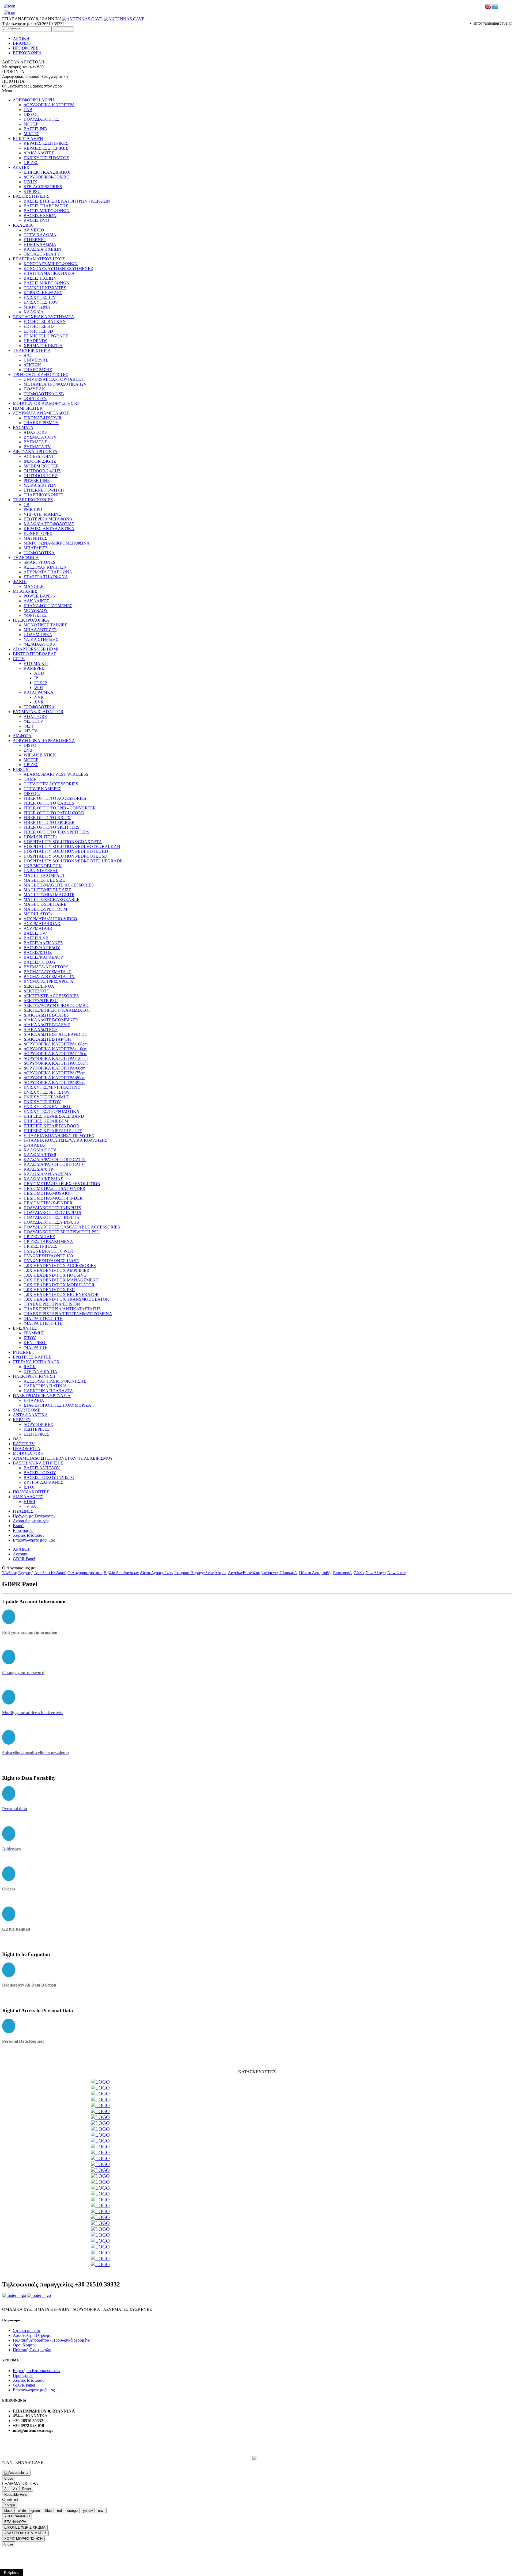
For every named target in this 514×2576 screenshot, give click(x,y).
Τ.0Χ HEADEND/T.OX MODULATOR (59, 1285)
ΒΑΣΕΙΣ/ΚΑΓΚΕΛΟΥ (44, 957)
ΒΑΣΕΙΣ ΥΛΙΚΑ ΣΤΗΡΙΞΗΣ (38, 1463)
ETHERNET (35, 240)
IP (36, 678)
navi (101, 2511)
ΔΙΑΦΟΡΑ (22, 736)
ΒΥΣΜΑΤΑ (23, 427)
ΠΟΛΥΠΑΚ (34, 389)
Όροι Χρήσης (24, 2345)
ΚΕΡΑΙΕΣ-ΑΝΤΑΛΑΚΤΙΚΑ (49, 529)
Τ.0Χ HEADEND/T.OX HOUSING (55, 1275)
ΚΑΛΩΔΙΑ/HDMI (40, 1155)
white (22, 2511)
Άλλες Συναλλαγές (370, 1573)
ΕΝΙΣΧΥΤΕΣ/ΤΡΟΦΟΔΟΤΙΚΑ (52, 1111)
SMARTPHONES (39, 562)
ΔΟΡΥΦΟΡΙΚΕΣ (38, 1424)
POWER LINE (37, 480)
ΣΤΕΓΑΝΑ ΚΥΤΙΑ (40, 1371)
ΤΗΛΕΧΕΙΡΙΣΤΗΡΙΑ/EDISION (52, 1304)
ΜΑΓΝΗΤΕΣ (35, 538)
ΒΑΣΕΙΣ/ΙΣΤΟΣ (38, 952)
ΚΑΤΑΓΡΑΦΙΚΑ (39, 692)
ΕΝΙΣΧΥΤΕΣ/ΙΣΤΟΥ (42, 1102)
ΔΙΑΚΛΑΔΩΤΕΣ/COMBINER (51, 1020)
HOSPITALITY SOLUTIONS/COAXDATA (63, 842)
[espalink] (10, 6)
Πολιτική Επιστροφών (32, 2350)
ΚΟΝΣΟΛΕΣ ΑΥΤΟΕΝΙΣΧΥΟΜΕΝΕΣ (58, 269)
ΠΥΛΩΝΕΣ (23, 1511)
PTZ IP (41, 683)
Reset (27, 2489)
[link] (100, 2082)
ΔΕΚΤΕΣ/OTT (36, 991)
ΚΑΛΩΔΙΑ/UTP (38, 1169)
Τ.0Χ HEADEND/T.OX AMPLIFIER (56, 1270)
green (36, 2511)
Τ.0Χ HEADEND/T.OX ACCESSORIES (60, 1266)
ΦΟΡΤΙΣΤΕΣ (35, 399)
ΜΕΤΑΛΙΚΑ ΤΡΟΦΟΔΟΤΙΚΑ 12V (55, 384)
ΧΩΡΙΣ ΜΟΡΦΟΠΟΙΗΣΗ (23, 2539)
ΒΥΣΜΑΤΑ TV (37, 447)
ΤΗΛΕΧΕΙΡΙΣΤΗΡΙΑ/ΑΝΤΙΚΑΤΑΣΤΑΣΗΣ (62, 1309)
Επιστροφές (23, 1530)
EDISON (21, 769)
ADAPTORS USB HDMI (36, 649)
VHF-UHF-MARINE (42, 514)
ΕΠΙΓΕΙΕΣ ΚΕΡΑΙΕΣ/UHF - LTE (53, 1131)
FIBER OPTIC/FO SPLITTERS (52, 827)
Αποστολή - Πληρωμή (32, 2335)
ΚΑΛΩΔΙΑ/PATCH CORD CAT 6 (54, 1164)
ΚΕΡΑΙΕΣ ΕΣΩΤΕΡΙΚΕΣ (46, 148)
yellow (88, 2511)
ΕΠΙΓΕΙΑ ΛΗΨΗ (28, 138)
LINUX (30, 182)
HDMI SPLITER (28, 408)
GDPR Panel (24, 1559)
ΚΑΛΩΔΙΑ (23, 225)
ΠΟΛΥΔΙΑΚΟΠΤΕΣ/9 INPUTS (51, 1222)
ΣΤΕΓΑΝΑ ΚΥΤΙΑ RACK (36, 1362)
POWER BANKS (39, 596)
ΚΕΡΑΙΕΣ (22, 1420)
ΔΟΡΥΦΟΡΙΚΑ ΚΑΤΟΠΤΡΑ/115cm (55, 1054)
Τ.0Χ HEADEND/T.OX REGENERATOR (61, 1294)
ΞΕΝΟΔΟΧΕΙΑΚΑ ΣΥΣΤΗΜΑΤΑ (44, 317)
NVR (39, 697)
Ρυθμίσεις (12, 2573)
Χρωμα (10, 2505)
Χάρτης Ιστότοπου (29, 1535)
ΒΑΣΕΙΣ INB (35, 129)
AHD (39, 673)
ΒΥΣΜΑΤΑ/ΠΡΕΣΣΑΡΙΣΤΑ (48, 981)
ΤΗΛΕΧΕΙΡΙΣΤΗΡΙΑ (32, 350)
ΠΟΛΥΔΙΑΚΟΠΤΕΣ (41, 119)
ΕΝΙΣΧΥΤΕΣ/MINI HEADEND (52, 1087)
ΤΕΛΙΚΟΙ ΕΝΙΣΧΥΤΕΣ (45, 288)
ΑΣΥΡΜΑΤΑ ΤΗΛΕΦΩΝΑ (48, 572)
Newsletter (396, 1573)
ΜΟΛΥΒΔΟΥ (36, 610)
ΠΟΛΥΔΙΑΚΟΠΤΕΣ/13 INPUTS (52, 1208)
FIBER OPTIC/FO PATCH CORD (54, 813)
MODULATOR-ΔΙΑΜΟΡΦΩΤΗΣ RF (46, 403)
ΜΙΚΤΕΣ (31, 134)
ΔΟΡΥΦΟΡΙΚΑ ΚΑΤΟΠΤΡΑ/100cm (56, 1044)
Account (20, 1554)
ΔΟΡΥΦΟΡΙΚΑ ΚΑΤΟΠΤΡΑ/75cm (54, 1073)
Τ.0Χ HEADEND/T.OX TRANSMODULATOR (66, 1299)
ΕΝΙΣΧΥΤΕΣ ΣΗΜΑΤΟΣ (46, 158)
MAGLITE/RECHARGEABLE (52, 899)
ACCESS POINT (39, 456)
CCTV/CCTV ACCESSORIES (51, 784)
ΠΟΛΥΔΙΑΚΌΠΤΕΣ (31, 1492)
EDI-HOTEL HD (39, 326)
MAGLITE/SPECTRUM (45, 909)
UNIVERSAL (36, 360)
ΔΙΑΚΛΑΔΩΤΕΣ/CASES (46, 1015)
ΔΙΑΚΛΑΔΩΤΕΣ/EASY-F (47, 1025)
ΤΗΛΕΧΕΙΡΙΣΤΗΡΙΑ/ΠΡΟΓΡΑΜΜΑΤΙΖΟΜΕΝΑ (68, 1314)
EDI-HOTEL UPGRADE (46, 336)
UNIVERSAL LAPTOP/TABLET (54, 379)
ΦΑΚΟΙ (20, 582)
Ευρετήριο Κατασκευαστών (37, 2371)
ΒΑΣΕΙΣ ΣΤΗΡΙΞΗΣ (31, 196)
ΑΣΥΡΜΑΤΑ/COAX (42, 924)
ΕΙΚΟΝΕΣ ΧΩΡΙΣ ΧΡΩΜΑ (25, 2527)
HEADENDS (35, 341)
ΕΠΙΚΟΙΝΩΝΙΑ (27, 53)
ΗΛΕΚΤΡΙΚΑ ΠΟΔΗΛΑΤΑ (48, 1391)
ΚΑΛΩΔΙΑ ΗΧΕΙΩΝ (42, 249)
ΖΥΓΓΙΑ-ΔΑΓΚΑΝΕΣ (43, 1482)
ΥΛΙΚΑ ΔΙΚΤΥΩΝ (40, 485)
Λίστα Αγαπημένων (156, 1573)
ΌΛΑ (18, 1439)
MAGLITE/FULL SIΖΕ (44, 880)
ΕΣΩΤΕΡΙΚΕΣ (36, 1434)
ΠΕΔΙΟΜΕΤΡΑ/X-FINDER (48, 1203)
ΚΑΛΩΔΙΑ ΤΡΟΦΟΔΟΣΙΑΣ (49, 524)
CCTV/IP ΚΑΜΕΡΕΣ (42, 789)
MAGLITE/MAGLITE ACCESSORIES (59, 885)
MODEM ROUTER (41, 466)
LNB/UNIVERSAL (41, 871)
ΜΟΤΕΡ (31, 124)
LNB (28, 110)
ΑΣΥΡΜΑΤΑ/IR (38, 928)
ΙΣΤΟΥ (30, 1338)
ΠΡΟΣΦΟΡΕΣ (25, 48)
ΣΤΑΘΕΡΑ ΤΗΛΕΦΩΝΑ (46, 577)
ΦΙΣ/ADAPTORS (39, 644)
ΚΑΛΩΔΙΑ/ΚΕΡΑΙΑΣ (43, 1179)
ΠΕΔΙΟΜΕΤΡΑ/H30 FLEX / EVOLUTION (62, 1184)
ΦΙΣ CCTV (33, 721)
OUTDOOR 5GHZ (41, 476)
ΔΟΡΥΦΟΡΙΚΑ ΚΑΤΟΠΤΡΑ (49, 105)
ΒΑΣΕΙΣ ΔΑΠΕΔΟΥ (42, 1468)
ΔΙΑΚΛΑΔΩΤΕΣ (39, 153)
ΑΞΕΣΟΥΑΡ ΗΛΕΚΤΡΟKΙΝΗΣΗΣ (55, 1381)
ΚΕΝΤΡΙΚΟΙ (35, 1343)
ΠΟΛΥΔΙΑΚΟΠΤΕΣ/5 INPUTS (51, 1217)
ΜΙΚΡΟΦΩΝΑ (37, 307)
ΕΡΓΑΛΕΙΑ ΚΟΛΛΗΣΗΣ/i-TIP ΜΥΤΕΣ (59, 1135)
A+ (15, 2489)
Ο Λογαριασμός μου (85, 1573)
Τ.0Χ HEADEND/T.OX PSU (49, 1290)
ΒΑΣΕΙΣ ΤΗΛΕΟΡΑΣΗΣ (46, 206)
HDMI (29, 1502)
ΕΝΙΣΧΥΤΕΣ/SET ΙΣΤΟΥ (47, 1092)
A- (6, 2489)
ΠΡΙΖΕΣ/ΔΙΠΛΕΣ (39, 1237)
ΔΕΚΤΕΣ (21, 167)
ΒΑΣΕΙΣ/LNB (36, 938)
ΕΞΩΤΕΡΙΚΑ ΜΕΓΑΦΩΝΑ (48, 519)
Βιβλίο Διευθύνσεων (121, 1573)
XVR (39, 702)
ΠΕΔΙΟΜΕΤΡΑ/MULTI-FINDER (53, 1198)
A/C (27, 355)
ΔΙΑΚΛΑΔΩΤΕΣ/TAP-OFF (48, 1039)
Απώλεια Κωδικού (50, 1573)
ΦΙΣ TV (31, 731)
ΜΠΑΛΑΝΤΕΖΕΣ (40, 630)
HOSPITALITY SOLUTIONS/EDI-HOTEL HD (66, 851)
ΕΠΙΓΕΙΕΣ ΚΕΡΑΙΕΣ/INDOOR (51, 1126)
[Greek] (495, 7)
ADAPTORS (35, 432)
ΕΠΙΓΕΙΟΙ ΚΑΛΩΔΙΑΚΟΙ (47, 172)
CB (27, 505)
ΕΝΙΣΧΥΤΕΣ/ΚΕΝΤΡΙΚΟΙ (48, 1107)
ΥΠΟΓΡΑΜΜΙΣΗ (17, 2516)
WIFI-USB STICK (40, 755)
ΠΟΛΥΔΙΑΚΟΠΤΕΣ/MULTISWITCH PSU (62, 1232)
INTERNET (24, 1352)
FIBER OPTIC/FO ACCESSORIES (55, 798)
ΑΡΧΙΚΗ (21, 38)
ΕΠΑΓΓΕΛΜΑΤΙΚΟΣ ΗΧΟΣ (39, 259)
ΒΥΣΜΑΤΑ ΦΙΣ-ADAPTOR (38, 712)
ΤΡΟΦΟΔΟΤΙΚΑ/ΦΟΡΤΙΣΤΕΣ (40, 374)
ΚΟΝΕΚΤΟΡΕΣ (38, 533)
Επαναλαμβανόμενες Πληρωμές (270, 1573)
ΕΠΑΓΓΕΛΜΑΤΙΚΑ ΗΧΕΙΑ (49, 273)
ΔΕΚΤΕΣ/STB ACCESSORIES (51, 996)
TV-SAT (31, 1506)
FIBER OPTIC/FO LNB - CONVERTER (60, 808)
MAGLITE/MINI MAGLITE (49, 895)
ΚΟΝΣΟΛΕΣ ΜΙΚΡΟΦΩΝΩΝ (51, 264)
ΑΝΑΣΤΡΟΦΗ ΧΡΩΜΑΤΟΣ (25, 2533)
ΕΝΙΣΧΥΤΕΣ (25, 1328)
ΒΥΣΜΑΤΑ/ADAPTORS (46, 967)
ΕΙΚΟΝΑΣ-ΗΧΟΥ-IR (43, 418)
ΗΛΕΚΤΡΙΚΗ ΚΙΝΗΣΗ (34, 1376)
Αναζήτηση (63, 29)
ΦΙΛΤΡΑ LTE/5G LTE (43, 1323)
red (59, 2511)
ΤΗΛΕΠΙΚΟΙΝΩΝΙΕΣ (44, 495)
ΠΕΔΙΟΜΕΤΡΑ (27, 1449)
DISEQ (30, 745)
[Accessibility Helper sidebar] (16, 2473)
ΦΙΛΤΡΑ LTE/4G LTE (43, 1319)
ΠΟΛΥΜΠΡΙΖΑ (38, 635)
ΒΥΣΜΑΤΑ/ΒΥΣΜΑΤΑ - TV (49, 977)
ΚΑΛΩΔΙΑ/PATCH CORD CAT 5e (55, 1160)
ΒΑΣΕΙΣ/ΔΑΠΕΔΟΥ (42, 948)
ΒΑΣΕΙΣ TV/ (35, 933)
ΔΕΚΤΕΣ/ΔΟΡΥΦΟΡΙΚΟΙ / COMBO (56, 1005)
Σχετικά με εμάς (27, 2330)
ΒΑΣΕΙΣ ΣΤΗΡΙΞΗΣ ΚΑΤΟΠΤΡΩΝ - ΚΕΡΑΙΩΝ (67, 201)
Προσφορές (23, 2375)
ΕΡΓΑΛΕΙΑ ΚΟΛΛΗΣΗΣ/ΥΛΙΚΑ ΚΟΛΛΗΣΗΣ (65, 1140)
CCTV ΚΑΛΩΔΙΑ (40, 235)
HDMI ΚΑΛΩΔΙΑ (40, 244)
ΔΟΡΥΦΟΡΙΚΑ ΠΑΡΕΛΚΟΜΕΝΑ (44, 741)
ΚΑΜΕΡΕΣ (34, 668)
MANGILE (34, 586)
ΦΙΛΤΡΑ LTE (35, 1347)
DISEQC (31, 114)
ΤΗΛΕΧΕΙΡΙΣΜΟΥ (41, 423)
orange (72, 2511)
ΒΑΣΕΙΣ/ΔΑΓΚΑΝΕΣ (43, 943)
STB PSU (32, 191)
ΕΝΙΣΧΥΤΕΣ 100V (41, 302)
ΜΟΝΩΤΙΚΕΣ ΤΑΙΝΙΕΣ (45, 625)
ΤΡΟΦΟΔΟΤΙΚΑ (39, 553)
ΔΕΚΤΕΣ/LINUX (39, 986)
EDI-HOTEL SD (38, 331)
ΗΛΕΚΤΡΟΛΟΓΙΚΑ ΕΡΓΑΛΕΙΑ (42, 1396)
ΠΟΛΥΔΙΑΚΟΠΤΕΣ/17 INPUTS (52, 1213)
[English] (488, 7)
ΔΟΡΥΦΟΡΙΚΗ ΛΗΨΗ (33, 100)
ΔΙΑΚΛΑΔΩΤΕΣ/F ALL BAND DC (56, 1034)
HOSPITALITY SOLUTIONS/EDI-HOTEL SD (65, 856)
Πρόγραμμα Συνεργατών (34, 1516)
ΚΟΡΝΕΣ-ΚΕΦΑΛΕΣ (43, 293)
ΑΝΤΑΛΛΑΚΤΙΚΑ (30, 1415)
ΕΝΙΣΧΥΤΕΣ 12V (40, 297)
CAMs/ (30, 779)
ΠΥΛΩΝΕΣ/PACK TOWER (48, 1251)
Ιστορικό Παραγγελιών (194, 1573)
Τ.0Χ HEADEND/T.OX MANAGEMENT (61, 1280)
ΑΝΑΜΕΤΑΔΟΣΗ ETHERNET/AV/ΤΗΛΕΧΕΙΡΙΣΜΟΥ (63, 1458)
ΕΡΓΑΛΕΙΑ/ (34, 1145)
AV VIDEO (34, 230)
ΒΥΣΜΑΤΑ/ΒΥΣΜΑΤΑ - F (48, 972)
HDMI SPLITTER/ (40, 837)
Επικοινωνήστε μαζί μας (34, 1540)
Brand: (19, 1526)
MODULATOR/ (38, 914)
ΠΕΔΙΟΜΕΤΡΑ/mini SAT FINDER (54, 1188)
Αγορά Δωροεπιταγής (31, 1521)
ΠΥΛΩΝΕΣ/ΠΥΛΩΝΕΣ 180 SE (51, 1261)
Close (9, 2478)
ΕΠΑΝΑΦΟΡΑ (15, 2522)
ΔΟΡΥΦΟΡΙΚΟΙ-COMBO (47, 177)
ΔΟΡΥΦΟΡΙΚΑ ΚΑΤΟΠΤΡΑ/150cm (56, 1063)
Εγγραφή (26, 1573)
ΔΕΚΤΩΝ (32, 365)
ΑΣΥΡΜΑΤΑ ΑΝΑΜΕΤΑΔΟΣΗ (41, 413)
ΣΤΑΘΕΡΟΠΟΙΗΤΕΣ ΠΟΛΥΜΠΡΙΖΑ (57, 1405)
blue (48, 2511)
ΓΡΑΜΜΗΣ (34, 1333)
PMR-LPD (33, 509)
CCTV (19, 659)
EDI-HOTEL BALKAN (45, 321)
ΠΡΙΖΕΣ (31, 163)
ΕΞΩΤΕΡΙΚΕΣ (37, 1429)
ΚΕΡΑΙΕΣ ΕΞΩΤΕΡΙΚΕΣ (46, 143)
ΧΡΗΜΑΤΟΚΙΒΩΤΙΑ (43, 346)
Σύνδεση (10, 1573)
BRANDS (22, 43)
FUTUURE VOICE (20, 2467)
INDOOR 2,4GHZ (40, 461)
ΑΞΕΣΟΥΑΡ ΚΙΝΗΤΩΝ (45, 567)
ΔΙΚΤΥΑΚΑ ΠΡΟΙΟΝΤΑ (35, 452)
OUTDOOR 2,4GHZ (42, 471)
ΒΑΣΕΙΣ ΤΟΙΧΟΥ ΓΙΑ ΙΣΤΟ (49, 1477)
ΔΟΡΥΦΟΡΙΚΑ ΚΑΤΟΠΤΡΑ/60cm (54, 1068)
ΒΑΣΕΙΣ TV (24, 1444)
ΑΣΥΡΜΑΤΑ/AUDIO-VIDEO (50, 919)
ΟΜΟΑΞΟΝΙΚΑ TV (42, 254)
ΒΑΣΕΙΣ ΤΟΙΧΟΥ (40, 1473)
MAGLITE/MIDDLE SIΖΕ (47, 890)
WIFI (39, 688)
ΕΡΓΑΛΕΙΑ (34, 1400)
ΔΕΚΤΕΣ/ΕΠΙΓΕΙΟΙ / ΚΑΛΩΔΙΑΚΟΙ (57, 1010)
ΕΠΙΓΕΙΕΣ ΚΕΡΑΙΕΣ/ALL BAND (54, 1116)
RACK (30, 1367)
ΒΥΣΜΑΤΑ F (35, 442)
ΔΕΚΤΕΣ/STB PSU (41, 1001)
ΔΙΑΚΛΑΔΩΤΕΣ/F (41, 1030)
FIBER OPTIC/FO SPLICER (49, 822)
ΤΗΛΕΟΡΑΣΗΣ (38, 370)
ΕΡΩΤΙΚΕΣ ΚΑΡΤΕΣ (32, 1357)
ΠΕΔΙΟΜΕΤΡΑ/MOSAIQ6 (48, 1193)
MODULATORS (28, 1453)
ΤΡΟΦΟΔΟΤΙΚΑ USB (44, 394)
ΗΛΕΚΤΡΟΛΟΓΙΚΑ (31, 620)
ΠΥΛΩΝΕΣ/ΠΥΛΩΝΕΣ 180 (48, 1256)
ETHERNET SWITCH (44, 490)
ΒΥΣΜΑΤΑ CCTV (40, 437)
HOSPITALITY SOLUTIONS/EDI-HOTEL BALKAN (72, 846)
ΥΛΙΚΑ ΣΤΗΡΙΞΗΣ (41, 639)
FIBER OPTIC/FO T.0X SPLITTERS (56, 832)
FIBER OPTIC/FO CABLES (49, 803)
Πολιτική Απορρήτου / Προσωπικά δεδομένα (52, 2340)
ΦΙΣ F (29, 726)
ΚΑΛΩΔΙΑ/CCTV (40, 1150)
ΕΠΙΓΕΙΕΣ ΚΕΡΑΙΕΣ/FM (46, 1121)
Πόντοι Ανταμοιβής (315, 1573)
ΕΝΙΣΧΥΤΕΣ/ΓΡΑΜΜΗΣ (46, 1097)
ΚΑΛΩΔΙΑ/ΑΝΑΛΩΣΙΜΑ (48, 1174)
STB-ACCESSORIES (43, 187)
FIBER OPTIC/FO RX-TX (47, 818)
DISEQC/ (32, 794)
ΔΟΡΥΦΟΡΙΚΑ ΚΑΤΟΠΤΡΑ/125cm (56, 1058)
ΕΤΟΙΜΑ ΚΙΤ (36, 663)
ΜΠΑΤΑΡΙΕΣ (36, 548)
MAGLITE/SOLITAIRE (45, 904)
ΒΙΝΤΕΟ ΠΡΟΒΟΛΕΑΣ (35, 654)
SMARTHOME (27, 1410)
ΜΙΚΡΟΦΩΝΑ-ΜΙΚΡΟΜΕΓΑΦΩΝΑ (57, 543)
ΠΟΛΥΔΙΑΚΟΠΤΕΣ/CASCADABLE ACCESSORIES (72, 1227)
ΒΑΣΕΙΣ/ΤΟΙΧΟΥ (40, 962)
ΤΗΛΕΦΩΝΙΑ (26, 558)
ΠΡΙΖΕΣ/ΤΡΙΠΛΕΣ (40, 1246)
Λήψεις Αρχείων (229, 1573)
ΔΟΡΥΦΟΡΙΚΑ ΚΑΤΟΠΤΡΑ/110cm (55, 1049)
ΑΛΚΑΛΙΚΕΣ (36, 601)
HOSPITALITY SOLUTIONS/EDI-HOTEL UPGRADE (73, 861)
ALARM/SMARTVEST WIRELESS (56, 774)
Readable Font (16, 2495)
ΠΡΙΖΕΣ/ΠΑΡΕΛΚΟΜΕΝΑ (48, 1241)
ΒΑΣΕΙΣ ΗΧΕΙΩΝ (40, 216)
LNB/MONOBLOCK (43, 866)
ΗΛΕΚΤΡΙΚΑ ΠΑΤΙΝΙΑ (45, 1386)
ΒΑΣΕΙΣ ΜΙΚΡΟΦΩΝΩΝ (47, 211)
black (8, 2511)
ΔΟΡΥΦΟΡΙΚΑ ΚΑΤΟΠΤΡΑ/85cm (54, 1082)
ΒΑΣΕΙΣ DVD (36, 220)
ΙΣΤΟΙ (29, 1487)
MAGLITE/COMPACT (44, 875)
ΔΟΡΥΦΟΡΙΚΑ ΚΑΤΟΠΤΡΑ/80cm (54, 1078)
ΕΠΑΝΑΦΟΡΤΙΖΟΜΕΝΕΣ (48, 606)
